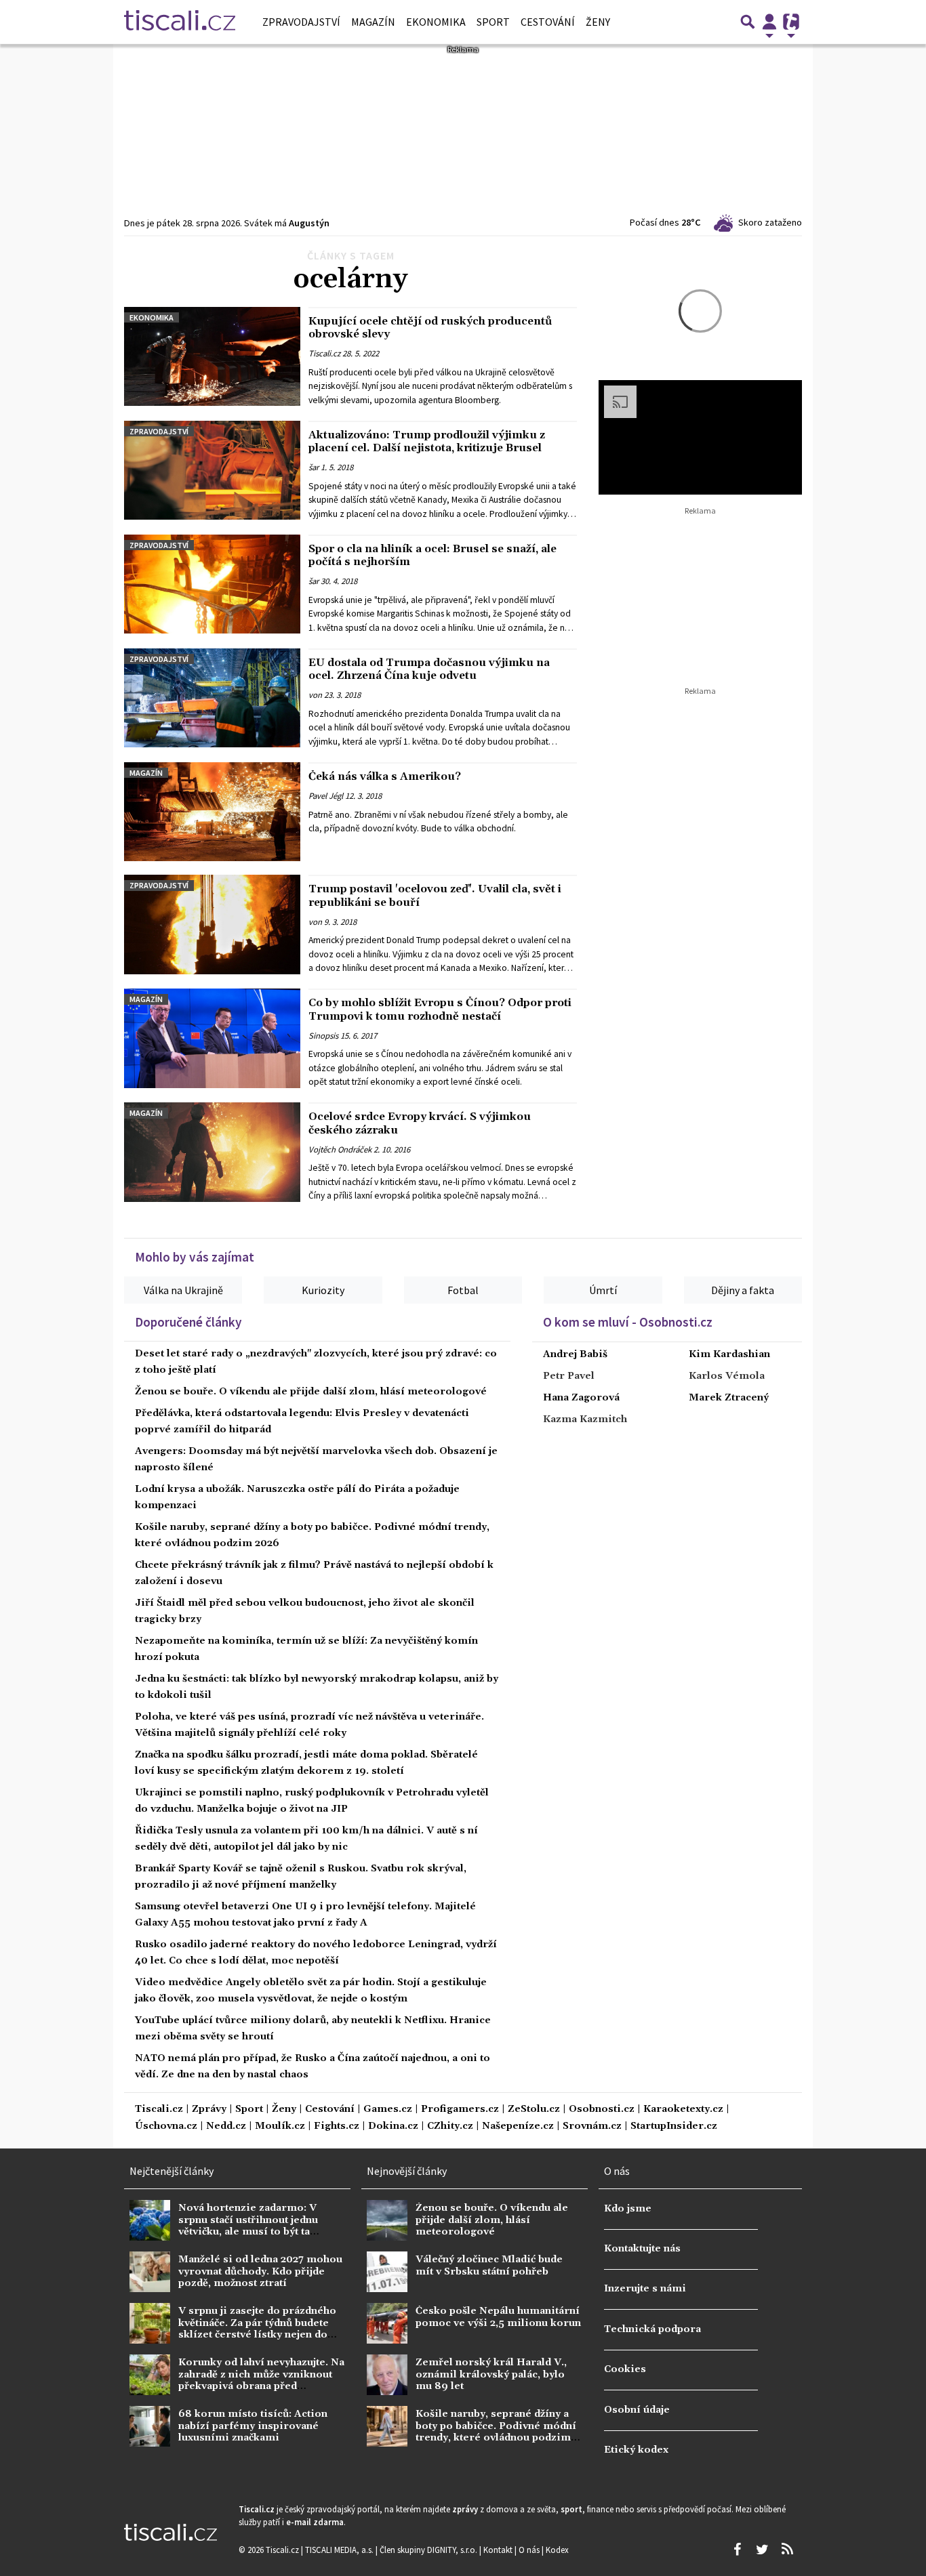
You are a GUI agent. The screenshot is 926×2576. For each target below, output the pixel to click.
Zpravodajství (301, 22)
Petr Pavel (569, 1376)
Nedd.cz (226, 2126)
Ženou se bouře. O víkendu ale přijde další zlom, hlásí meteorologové (311, 1392)
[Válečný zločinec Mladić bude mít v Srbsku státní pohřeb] (387, 2272)
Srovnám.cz (592, 2126)
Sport (493, 22)
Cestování (548, 22)
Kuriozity (323, 1290)
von (315, 695)
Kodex (557, 2550)
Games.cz (388, 2110)
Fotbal (463, 1290)
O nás (530, 2550)
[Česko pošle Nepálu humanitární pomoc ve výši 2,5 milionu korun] (387, 2323)
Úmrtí (603, 1290)
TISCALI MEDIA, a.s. (340, 2550)
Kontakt (499, 2550)
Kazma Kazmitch (585, 1419)
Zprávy (209, 2110)
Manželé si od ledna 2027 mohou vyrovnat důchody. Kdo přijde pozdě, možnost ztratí (260, 2271)
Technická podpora (652, 2329)
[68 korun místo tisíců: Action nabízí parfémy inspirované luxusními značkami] (150, 2426)
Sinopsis (323, 1035)
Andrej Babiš (575, 1354)
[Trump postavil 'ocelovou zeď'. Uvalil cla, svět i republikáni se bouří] (212, 924)
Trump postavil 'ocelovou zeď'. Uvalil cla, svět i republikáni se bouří (435, 895)
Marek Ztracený (729, 1398)
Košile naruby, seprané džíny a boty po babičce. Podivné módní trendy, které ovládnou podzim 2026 (496, 2432)
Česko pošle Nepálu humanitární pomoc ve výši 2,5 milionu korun (498, 2317)
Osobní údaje (637, 2410)
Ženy (598, 22)
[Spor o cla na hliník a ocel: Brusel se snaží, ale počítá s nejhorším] (212, 584)
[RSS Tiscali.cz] (787, 2550)
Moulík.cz (280, 2126)
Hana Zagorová (581, 1398)
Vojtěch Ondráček (340, 1149)
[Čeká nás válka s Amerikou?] (212, 812)
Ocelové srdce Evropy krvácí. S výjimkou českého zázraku (420, 1123)
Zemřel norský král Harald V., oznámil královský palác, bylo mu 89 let (491, 2374)
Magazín (373, 22)
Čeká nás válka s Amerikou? (385, 776)
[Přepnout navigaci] (769, 22)
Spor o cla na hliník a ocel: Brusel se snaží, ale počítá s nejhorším (432, 555)
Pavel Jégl (326, 796)
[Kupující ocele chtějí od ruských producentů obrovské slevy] (212, 356)
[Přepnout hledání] (748, 22)
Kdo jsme (628, 2209)
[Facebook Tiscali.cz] (737, 2550)
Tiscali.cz (324, 354)
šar (314, 468)
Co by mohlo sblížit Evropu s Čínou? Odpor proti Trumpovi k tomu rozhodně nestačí (440, 1009)
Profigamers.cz (460, 2110)
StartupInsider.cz (674, 2126)
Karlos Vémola (727, 1376)
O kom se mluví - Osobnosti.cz (628, 1322)
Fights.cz (337, 2126)
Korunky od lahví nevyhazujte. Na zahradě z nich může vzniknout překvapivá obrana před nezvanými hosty (261, 2380)
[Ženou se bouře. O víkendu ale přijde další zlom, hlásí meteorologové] (387, 2220)
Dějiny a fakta (743, 1290)
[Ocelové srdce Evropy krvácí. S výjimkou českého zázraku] (212, 1152)
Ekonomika (436, 22)
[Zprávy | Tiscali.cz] (180, 22)
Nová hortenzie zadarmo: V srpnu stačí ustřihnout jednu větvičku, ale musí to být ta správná (248, 2226)
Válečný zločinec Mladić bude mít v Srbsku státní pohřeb (489, 2265)
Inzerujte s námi (645, 2289)
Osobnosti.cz (602, 2110)
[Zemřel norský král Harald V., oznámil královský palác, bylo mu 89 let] (387, 2375)
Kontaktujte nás (642, 2249)
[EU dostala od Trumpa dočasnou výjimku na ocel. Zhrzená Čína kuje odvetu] (212, 698)
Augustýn (309, 223)
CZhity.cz (450, 2126)
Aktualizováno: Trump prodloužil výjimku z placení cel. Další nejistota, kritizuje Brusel (427, 441)
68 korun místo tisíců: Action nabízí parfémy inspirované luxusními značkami (253, 2426)
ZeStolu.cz (534, 2110)
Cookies (625, 2369)
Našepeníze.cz (518, 2126)
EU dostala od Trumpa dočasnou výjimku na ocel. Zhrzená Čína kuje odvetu (429, 669)
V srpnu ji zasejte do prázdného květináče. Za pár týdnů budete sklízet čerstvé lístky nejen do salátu (257, 2329)
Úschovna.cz (166, 2126)
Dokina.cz (393, 2126)
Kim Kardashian (729, 1354)
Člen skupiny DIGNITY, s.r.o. (429, 2550)
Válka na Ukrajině (183, 1290)
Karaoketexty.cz (683, 2110)
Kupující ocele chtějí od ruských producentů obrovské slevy (430, 328)
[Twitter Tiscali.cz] (762, 2550)
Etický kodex (636, 2450)
